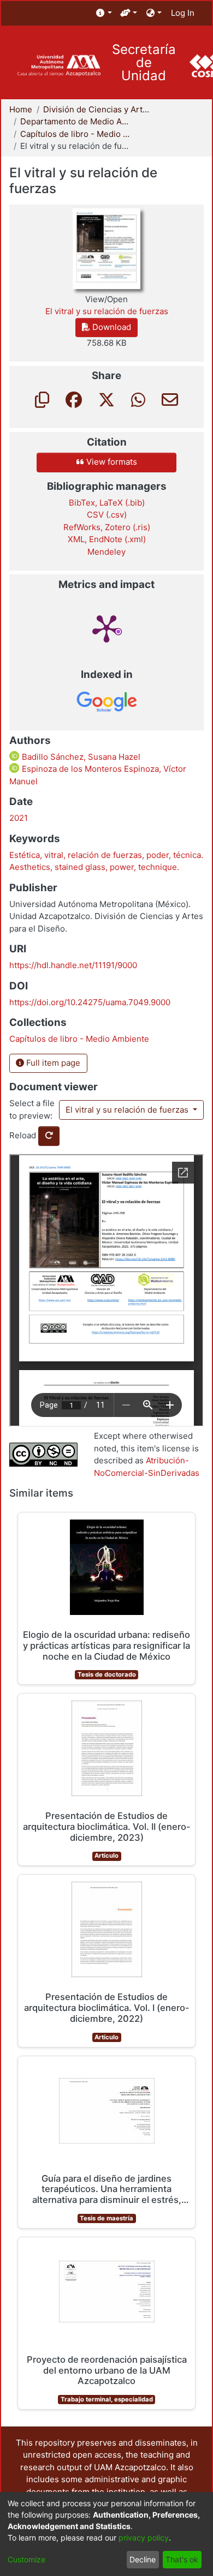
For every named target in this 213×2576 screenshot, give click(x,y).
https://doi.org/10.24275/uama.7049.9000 (90, 1002)
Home (21, 109)
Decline (143, 2559)
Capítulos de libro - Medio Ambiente (75, 134)
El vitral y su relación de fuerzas (128, 1110)
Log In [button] (183, 13)
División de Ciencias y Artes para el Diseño (98, 109)
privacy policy (144, 2538)
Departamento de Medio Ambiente (75, 121)
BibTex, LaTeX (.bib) (107, 503)
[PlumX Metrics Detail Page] (106, 628)
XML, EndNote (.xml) (107, 539)
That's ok (182, 2559)
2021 (19, 818)
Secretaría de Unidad (144, 63)
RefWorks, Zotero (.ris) (107, 527)
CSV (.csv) (107, 515)
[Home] (59, 66)
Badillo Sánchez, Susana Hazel (80, 757)
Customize (26, 2559)
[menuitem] (104, 13)
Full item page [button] (52, 1063)
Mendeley (106, 552)
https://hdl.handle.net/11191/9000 (73, 965)
